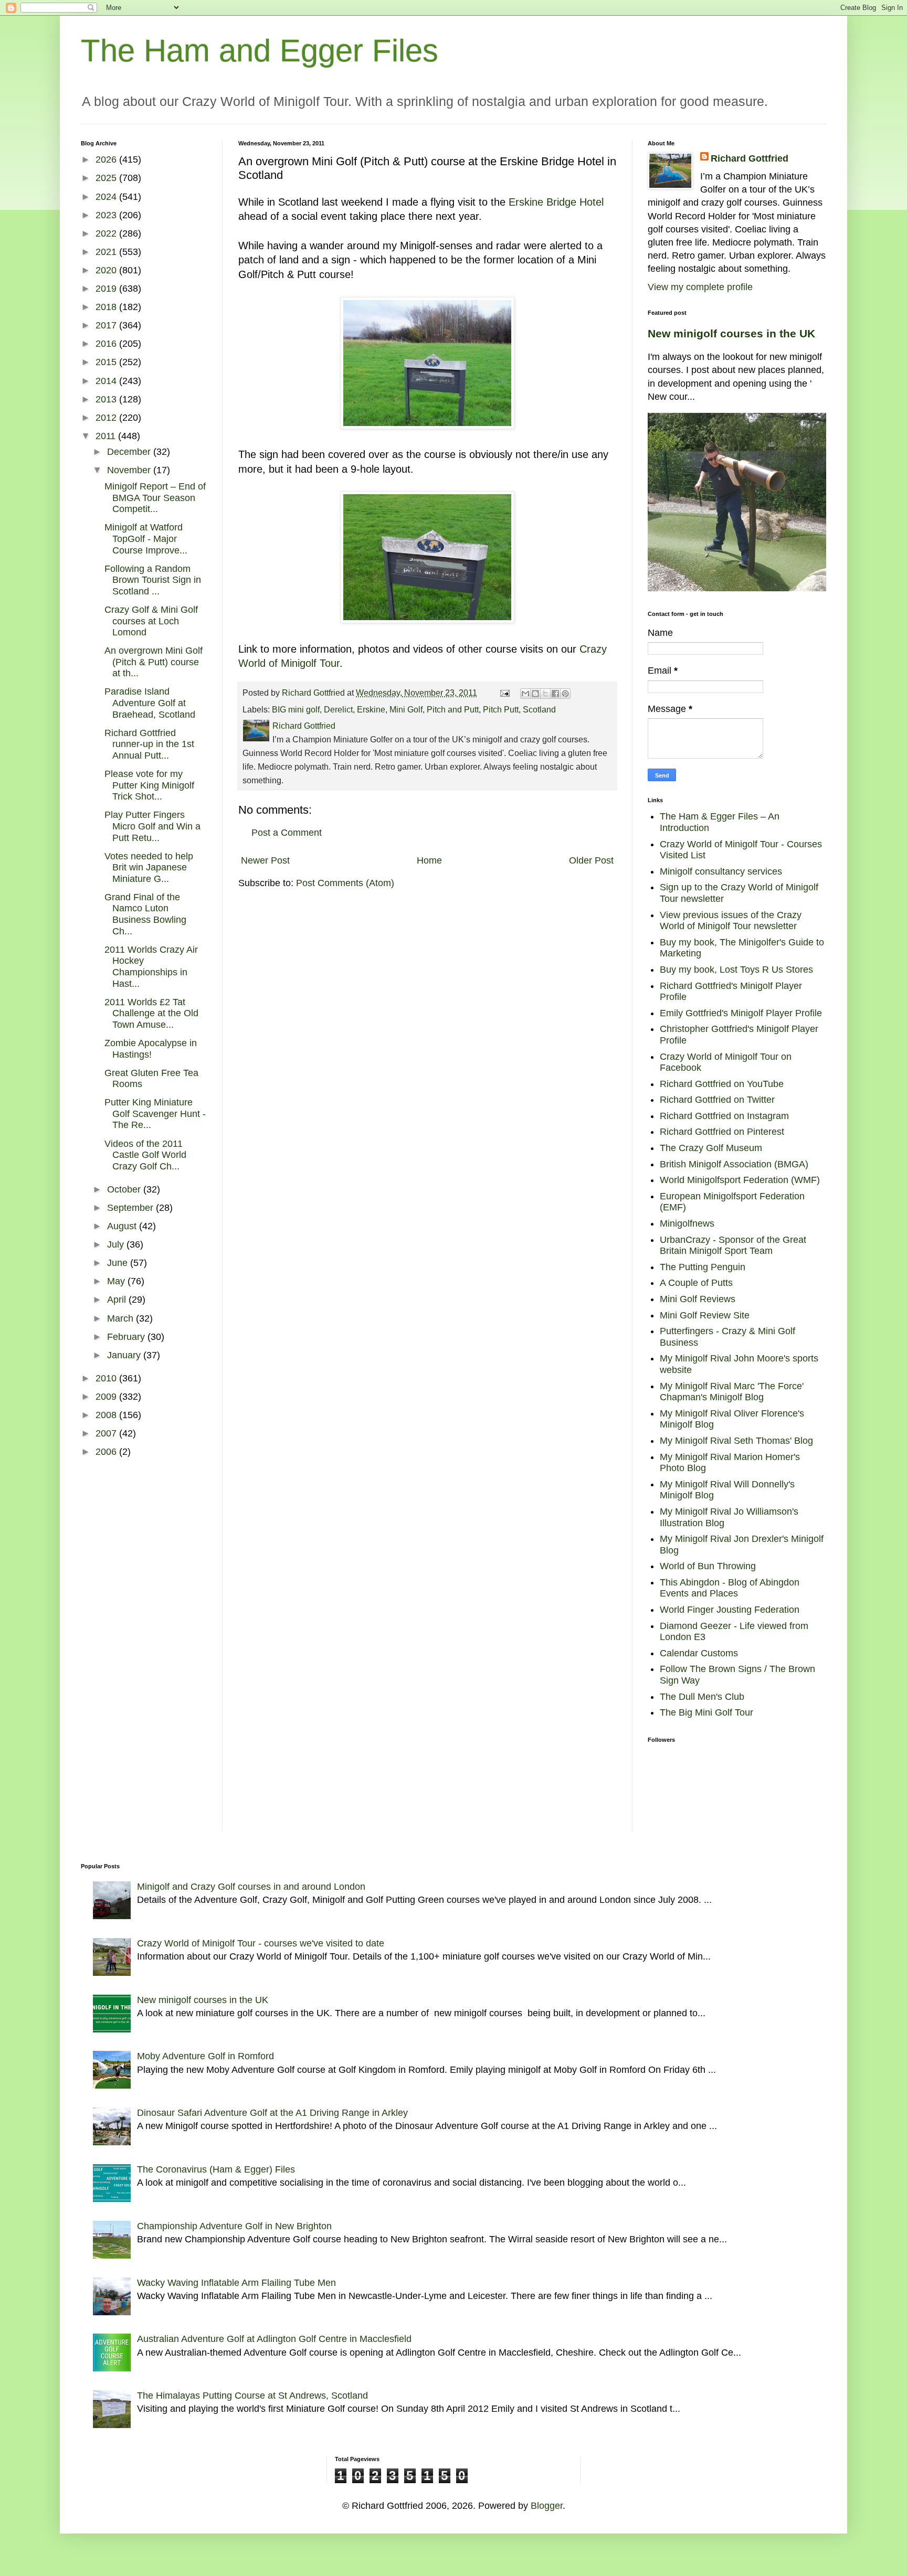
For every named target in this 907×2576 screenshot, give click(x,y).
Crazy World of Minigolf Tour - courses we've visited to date (261, 1943)
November (130, 470)
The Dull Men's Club (702, 1697)
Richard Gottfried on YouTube (722, 1084)
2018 (107, 307)
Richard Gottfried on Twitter (717, 1100)
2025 (107, 178)
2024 (107, 197)
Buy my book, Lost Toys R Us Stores (736, 970)
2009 (107, 1397)
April (118, 1300)
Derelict (338, 709)
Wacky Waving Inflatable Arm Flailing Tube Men (236, 2283)
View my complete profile (700, 287)
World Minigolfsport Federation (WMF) (740, 1180)
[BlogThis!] (535, 694)
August (123, 1226)
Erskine (371, 709)
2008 (107, 1415)
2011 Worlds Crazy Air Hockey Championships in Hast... (151, 967)
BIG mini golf (296, 709)
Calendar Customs (699, 1653)
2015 (107, 362)
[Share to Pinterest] (565, 694)
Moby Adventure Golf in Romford (205, 2056)
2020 (107, 270)
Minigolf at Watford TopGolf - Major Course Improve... (146, 539)
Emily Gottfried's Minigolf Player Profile (741, 1013)
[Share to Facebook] (555, 694)
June (119, 1263)
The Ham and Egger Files (260, 51)
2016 (107, 344)
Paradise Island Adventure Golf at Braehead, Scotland (150, 703)
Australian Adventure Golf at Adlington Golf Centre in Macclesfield (274, 2339)
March (122, 1318)
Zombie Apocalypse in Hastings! (151, 1049)
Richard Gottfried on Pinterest (722, 1132)
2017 (107, 325)
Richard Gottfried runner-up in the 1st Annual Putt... (149, 744)
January (125, 1355)
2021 (107, 252)
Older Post (591, 860)
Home (429, 860)
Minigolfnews (687, 1223)
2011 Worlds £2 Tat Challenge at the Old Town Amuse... (151, 1013)
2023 (107, 215)
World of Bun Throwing (708, 1566)
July (117, 1244)
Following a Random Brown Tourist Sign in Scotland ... (153, 580)
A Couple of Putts (696, 1283)
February (127, 1337)
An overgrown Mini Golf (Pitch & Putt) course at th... (154, 662)
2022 (107, 233)
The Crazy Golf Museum (711, 1148)
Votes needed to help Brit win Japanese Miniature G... (149, 867)
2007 (107, 1433)
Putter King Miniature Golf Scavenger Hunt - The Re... (155, 1114)
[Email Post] (504, 693)
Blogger (547, 2506)
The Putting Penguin (703, 1267)
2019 (107, 289)
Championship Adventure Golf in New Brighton (234, 2226)
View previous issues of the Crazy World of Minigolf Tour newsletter (731, 921)
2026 (107, 159)
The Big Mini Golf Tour (706, 1712)
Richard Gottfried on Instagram (724, 1116)
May (117, 1281)
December (130, 452)
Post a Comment (287, 833)
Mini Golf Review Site (705, 1315)
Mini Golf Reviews (698, 1299)
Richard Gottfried (750, 158)
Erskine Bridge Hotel (556, 202)
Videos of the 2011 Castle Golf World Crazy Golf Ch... (145, 1155)
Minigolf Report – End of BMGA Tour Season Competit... (155, 498)
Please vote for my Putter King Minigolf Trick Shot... (149, 785)
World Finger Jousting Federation (730, 1610)
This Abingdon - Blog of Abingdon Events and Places (730, 1588)
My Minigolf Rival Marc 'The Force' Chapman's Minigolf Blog (732, 1392)
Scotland (539, 709)
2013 (107, 399)
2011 (107, 436)
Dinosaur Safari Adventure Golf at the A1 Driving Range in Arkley (272, 2113)
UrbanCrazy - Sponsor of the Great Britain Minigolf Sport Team (733, 1246)
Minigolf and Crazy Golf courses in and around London (251, 1887)
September (131, 1208)
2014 (107, 381)
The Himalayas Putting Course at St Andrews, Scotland (252, 2396)
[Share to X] (545, 694)
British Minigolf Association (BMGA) (734, 1164)
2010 (107, 1378)
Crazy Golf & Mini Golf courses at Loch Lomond (151, 621)
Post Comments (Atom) (345, 883)
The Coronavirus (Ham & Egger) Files (216, 2169)
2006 (107, 1452)
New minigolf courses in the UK (731, 333)
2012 (107, 418)
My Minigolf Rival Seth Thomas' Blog (736, 1441)
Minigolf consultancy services (721, 871)
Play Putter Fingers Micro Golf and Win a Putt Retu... (152, 826)
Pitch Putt (501, 709)
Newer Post (265, 860)
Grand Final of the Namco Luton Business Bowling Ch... (145, 914)
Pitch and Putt (453, 709)
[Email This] (525, 694)
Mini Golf (406, 709)
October (125, 1189)
